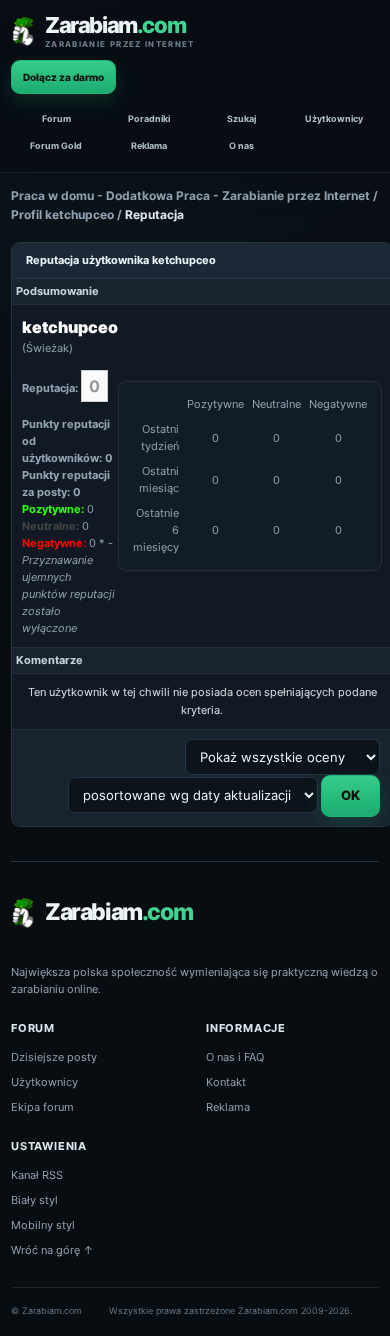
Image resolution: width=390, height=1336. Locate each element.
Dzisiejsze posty (54, 1057)
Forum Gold (56, 145)
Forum (56, 118)
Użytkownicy (334, 118)
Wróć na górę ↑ (52, 1250)
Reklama (149, 145)
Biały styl (34, 1200)
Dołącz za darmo (63, 77)
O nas (241, 145)
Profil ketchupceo (62, 214)
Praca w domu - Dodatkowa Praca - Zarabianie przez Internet (190, 195)
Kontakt (226, 1082)
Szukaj (241, 118)
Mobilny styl (43, 1225)
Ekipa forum (42, 1107)
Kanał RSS (37, 1175)
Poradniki (149, 118)
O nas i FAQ (235, 1057)
